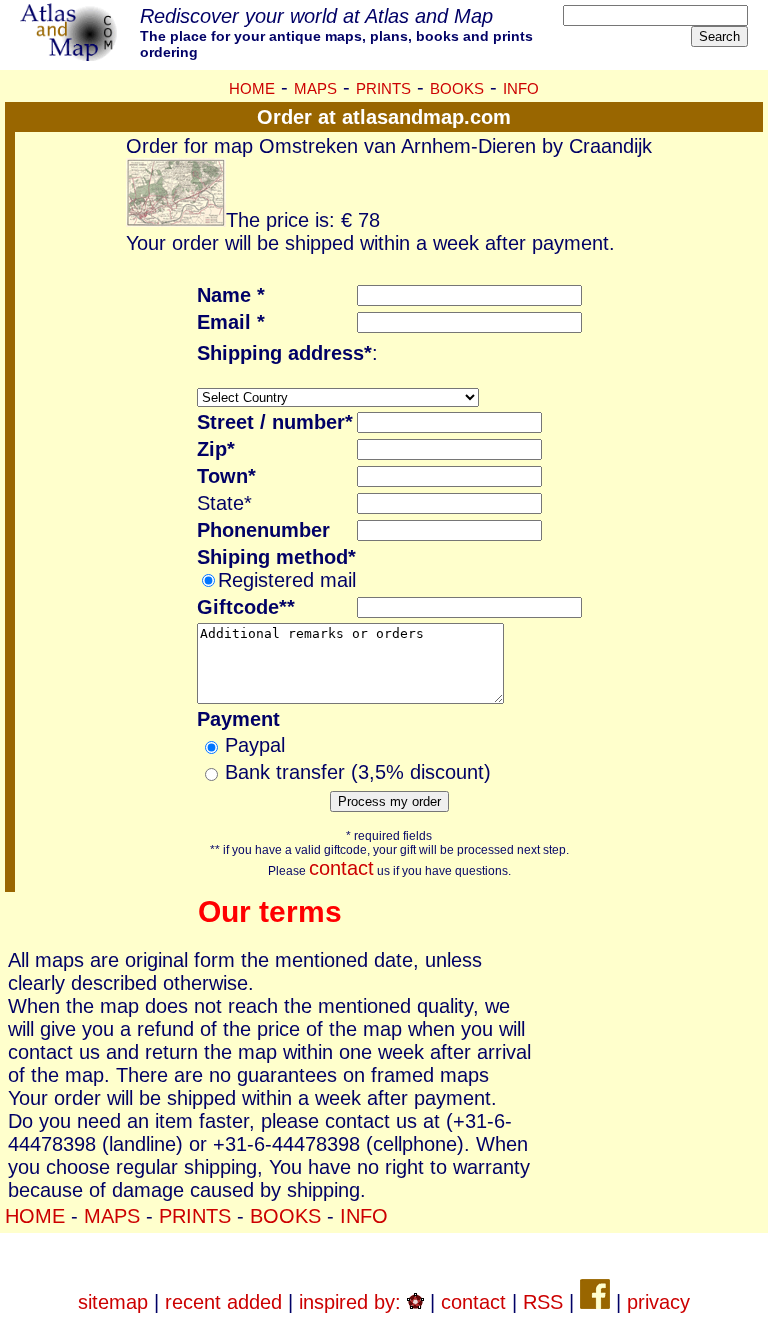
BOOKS (457, 88)
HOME (252, 88)
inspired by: (353, 1302)
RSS (543, 1302)
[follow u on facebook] (595, 1302)
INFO (521, 88)
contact (341, 868)
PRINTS (383, 88)
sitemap (113, 1302)
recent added (223, 1302)
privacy (658, 1302)
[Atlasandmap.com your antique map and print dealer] (70, 54)
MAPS (315, 88)
